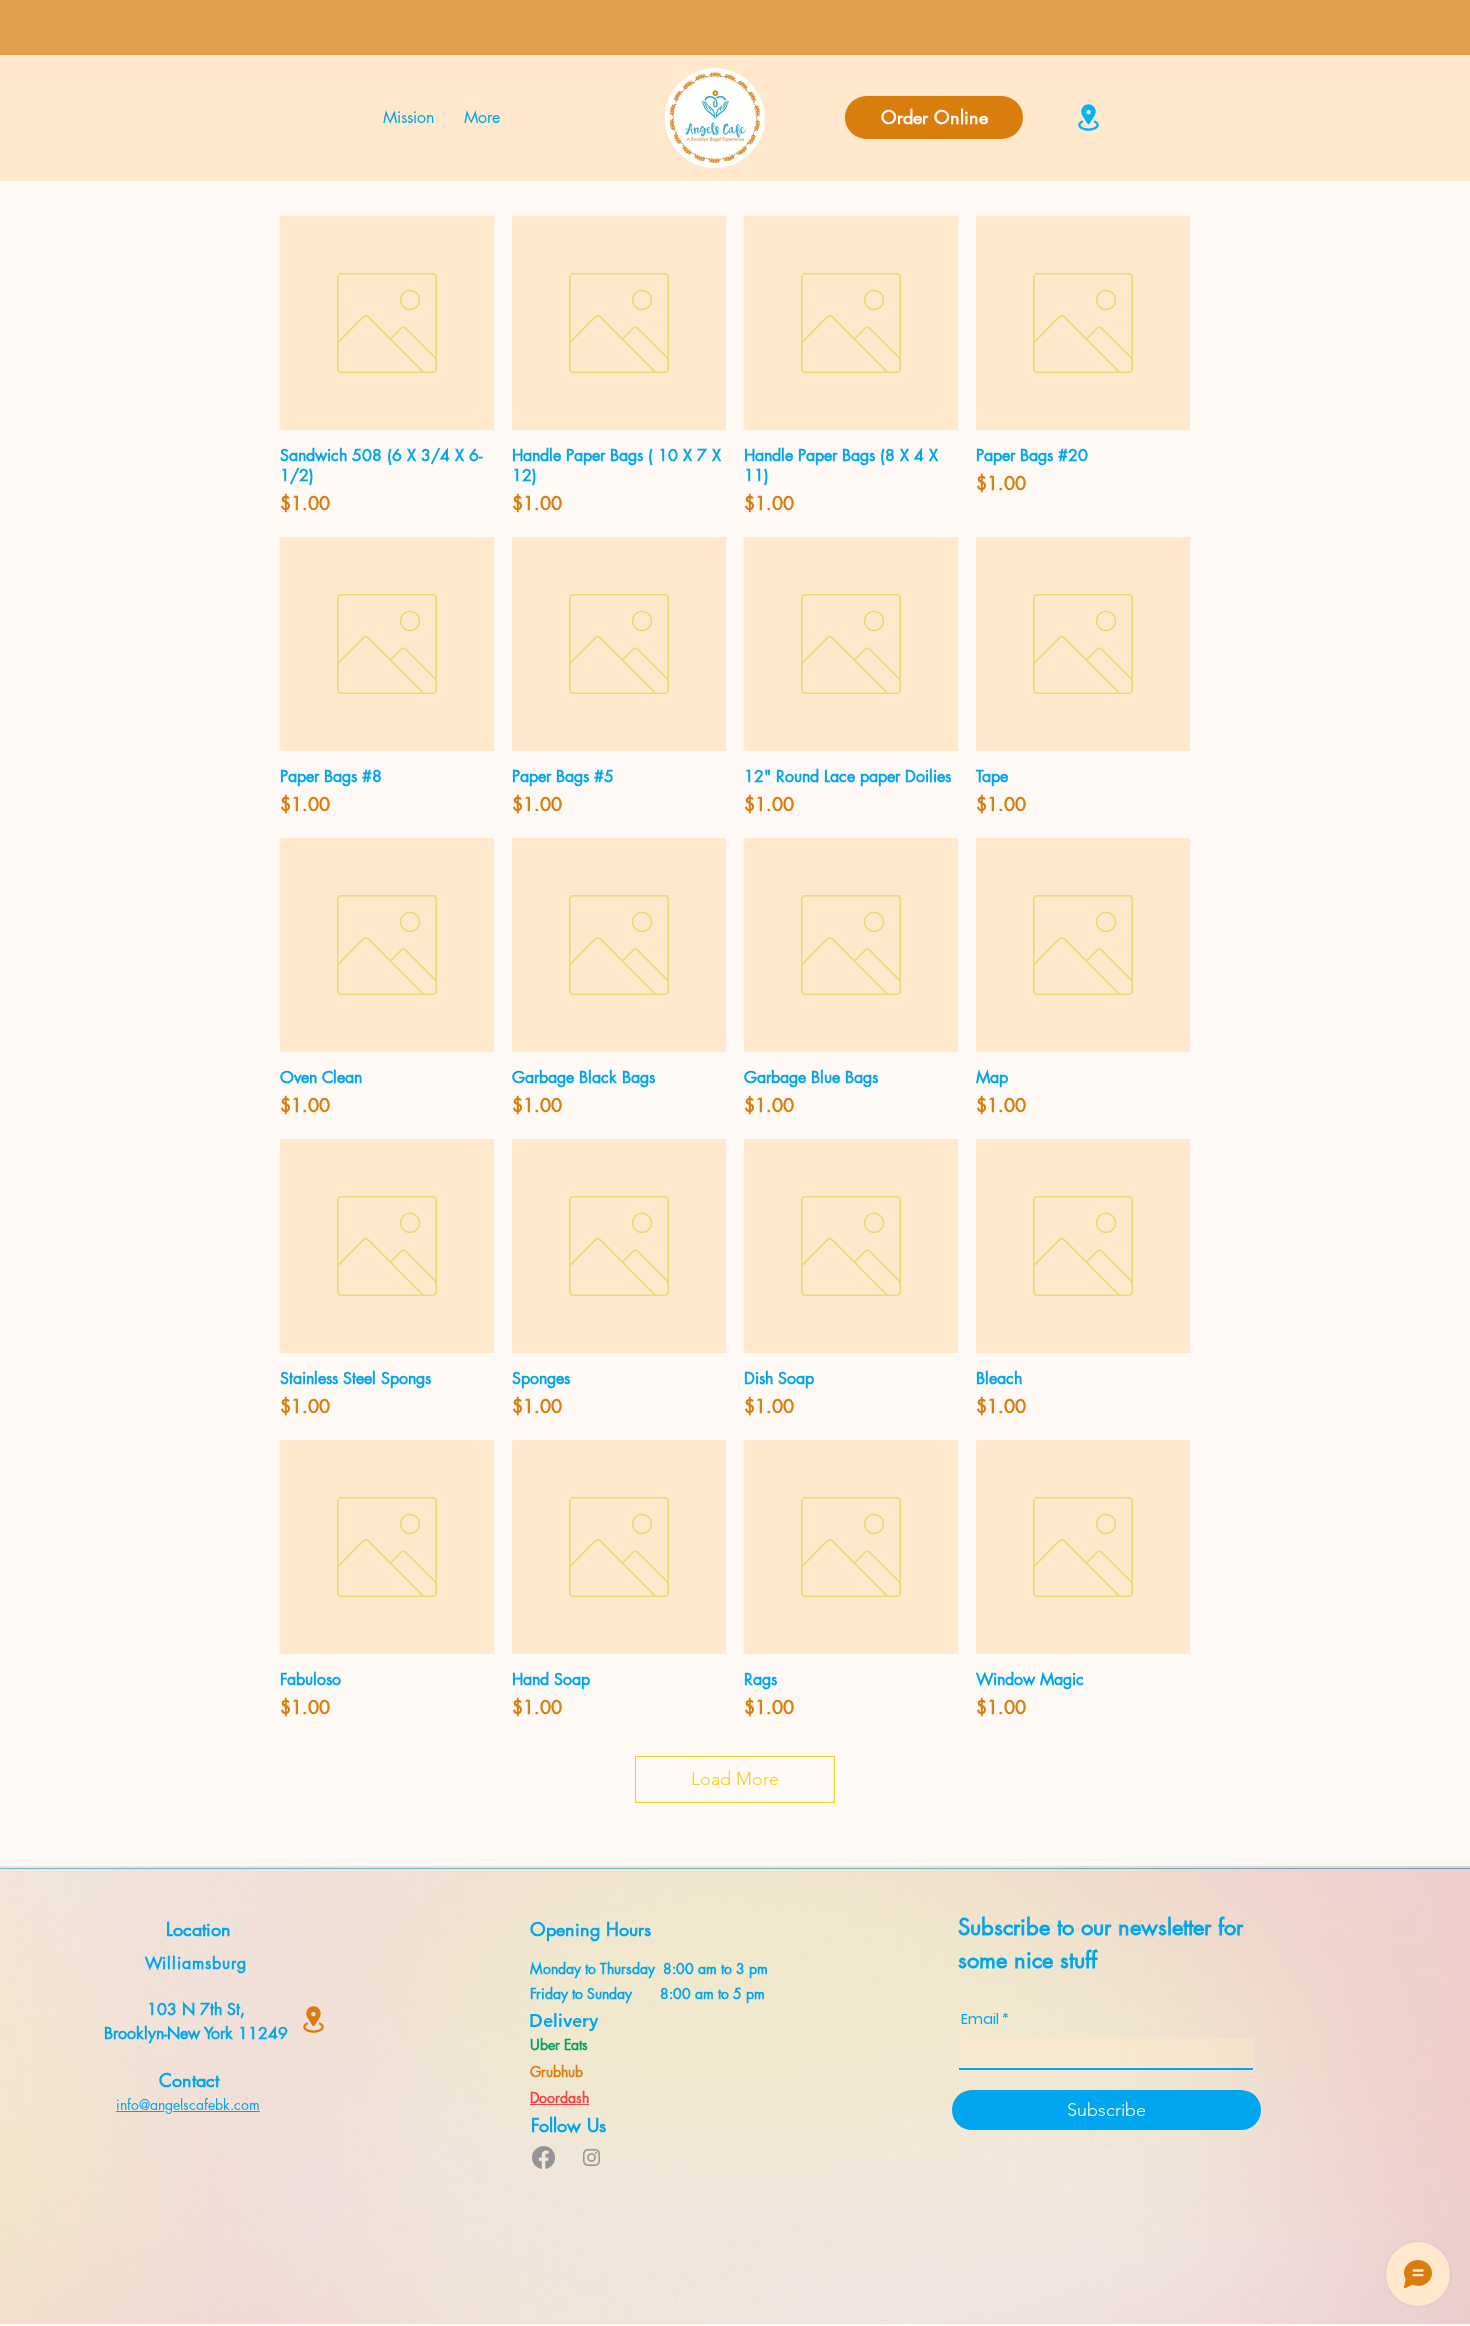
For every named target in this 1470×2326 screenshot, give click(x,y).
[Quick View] (387, 323)
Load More (735, 1779)
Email (980, 2019)
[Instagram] (591, 2157)
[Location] (1088, 117)
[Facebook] (543, 2157)
